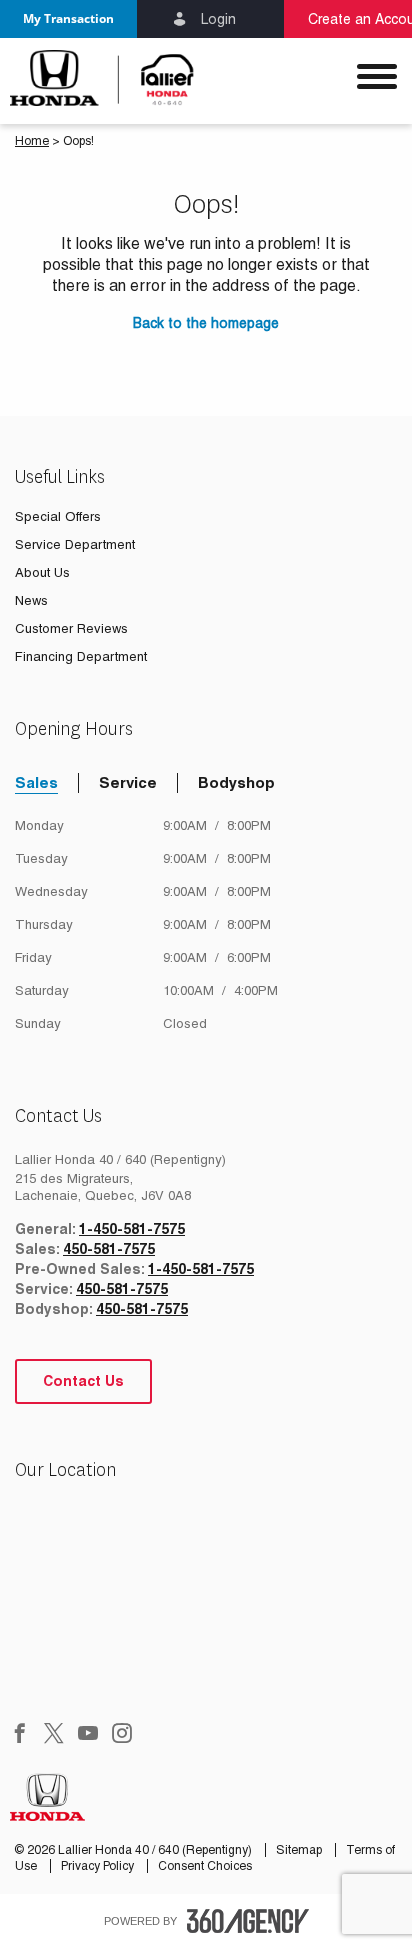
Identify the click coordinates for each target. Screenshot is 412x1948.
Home (32, 141)
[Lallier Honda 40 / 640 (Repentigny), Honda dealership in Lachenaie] (103, 78)
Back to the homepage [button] (206, 323)
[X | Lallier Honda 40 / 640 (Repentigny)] (54, 1735)
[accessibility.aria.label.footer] (248, 1921)
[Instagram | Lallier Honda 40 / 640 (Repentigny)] (122, 1735)
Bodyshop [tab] (236, 782)
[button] (68, 19)
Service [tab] (128, 782)
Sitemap (300, 1850)
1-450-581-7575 (132, 1229)
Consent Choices (205, 1866)
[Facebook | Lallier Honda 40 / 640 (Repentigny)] (20, 1735)
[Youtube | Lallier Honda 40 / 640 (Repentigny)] (88, 1735)
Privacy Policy (99, 1866)
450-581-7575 (109, 1249)
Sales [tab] (36, 782)
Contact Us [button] (83, 1381)
